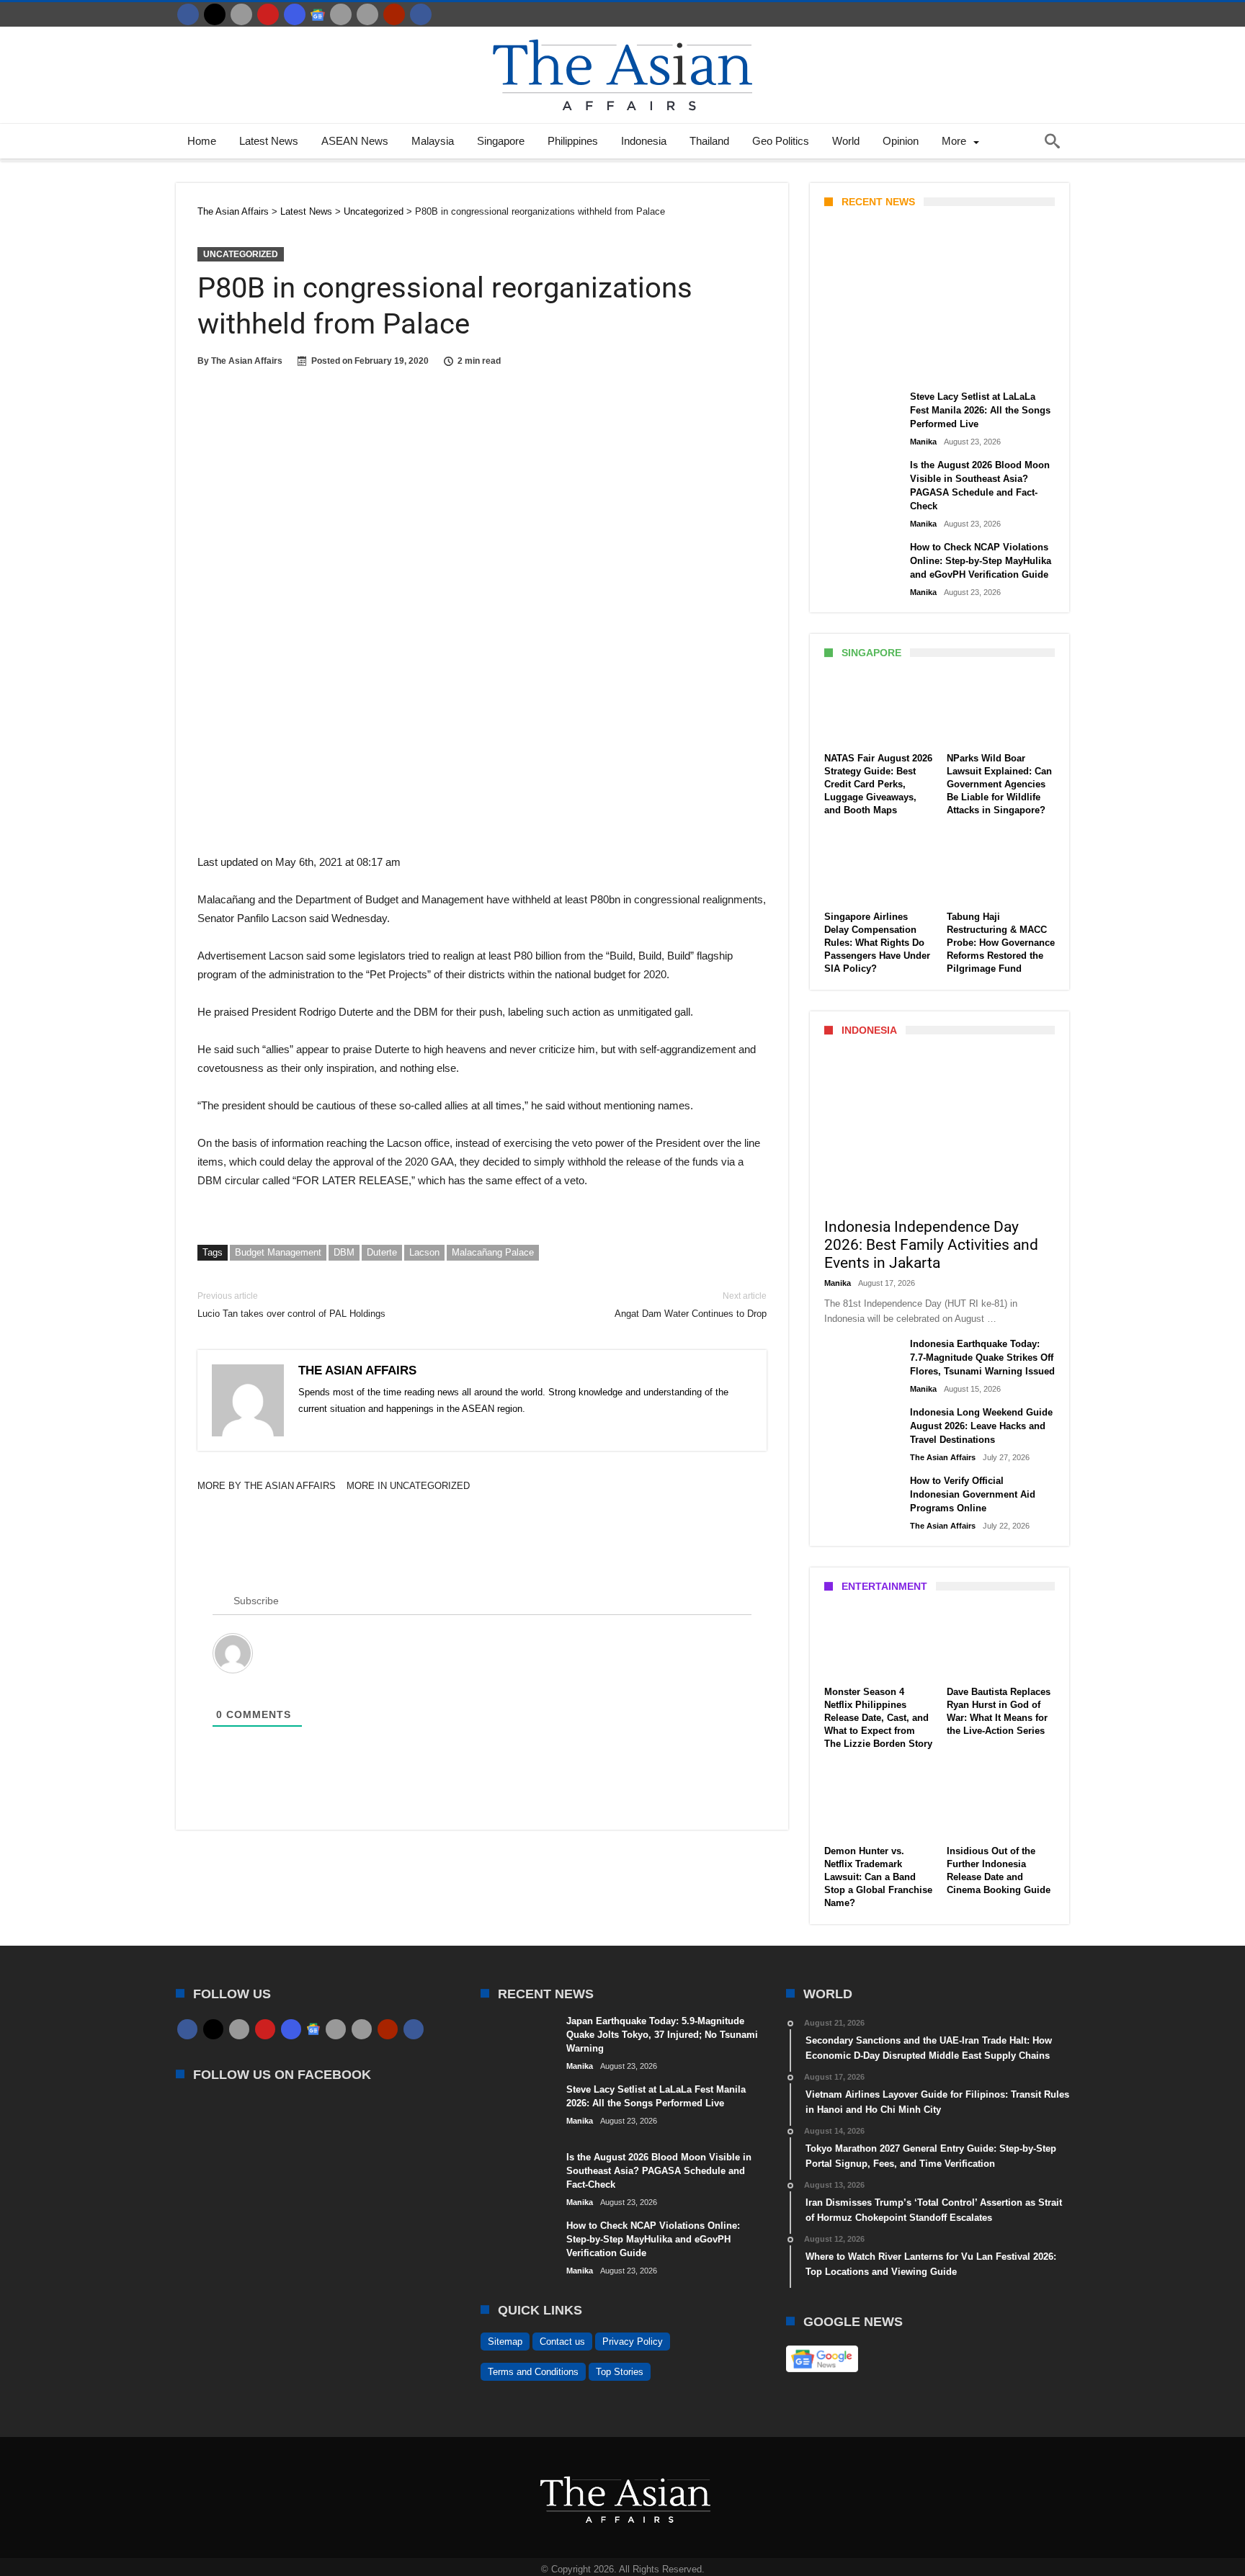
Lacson (424, 1252)
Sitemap (505, 2342)
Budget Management (278, 1252)
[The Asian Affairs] (622, 33)
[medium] (241, 14)
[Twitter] (215, 14)
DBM (344, 1252)
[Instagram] (295, 14)
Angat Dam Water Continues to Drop (691, 1305)
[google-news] (318, 14)
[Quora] (394, 14)
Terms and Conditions (533, 2372)
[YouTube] (268, 14)
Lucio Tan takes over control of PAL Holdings (291, 1305)
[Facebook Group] (421, 14)
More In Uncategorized (408, 1486)
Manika (849, 365)
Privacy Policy (633, 2342)
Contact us (562, 2342)
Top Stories (620, 2372)
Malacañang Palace (493, 1252)
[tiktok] (341, 14)
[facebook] (188, 14)
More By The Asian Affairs (267, 1486)
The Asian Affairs (247, 361)
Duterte (382, 1252)
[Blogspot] (367, 14)
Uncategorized (241, 254)
